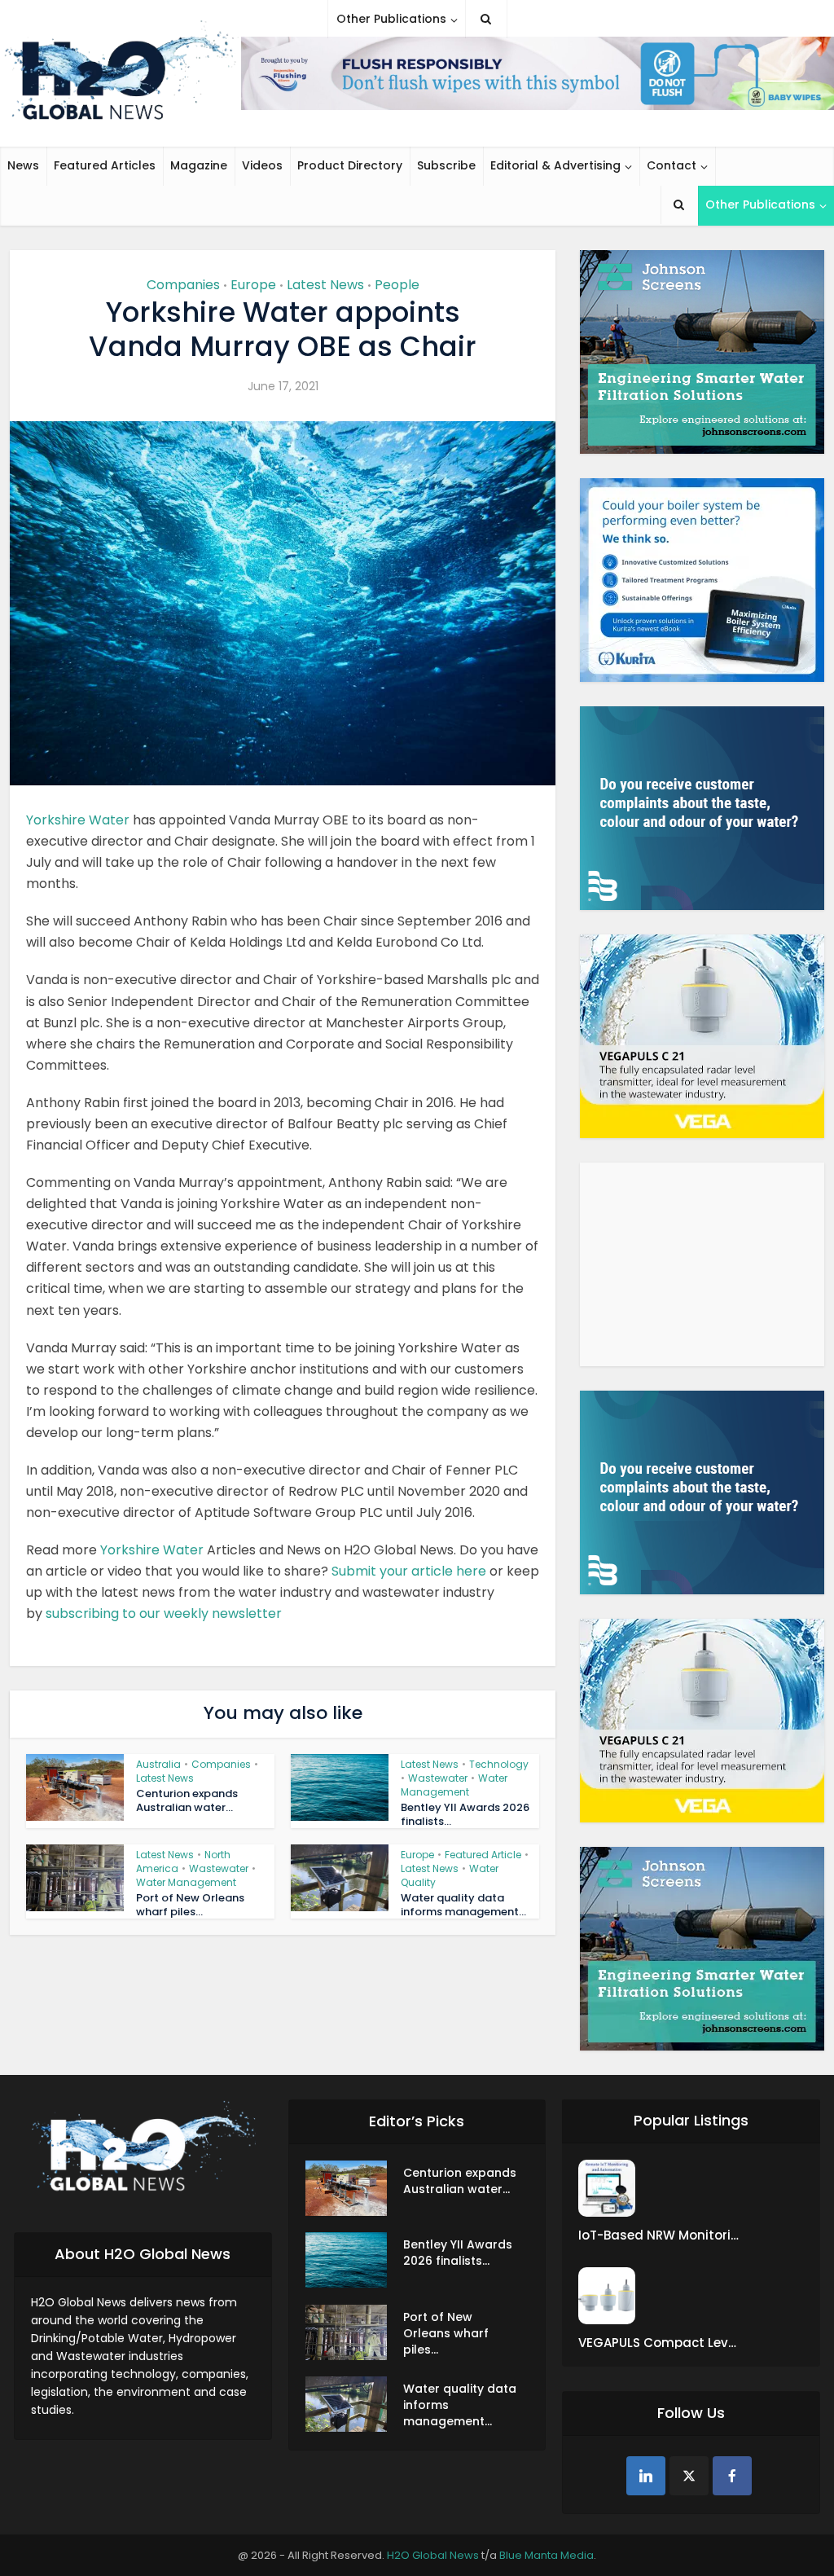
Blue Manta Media (546, 2555)
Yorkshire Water (78, 820)
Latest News (325, 285)
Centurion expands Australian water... (187, 1800)
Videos (262, 165)
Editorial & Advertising (555, 165)
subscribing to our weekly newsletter (164, 1613)
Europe (253, 285)
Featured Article (483, 1855)
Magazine (199, 165)
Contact (672, 165)
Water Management (454, 1785)
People (397, 285)
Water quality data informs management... (463, 1905)
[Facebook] (732, 2476)
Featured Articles (105, 165)
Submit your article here (409, 1571)
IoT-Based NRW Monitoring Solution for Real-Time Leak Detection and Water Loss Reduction (660, 2235)
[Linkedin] (646, 2476)
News (23, 165)
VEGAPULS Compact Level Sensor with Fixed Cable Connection (660, 2343)
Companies (183, 285)
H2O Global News (433, 2555)
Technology (499, 1764)
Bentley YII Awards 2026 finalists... (465, 1814)
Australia (158, 1764)
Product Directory (350, 165)
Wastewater (438, 1778)
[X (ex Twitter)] (689, 2476)
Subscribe (446, 165)
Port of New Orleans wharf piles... (190, 1905)
